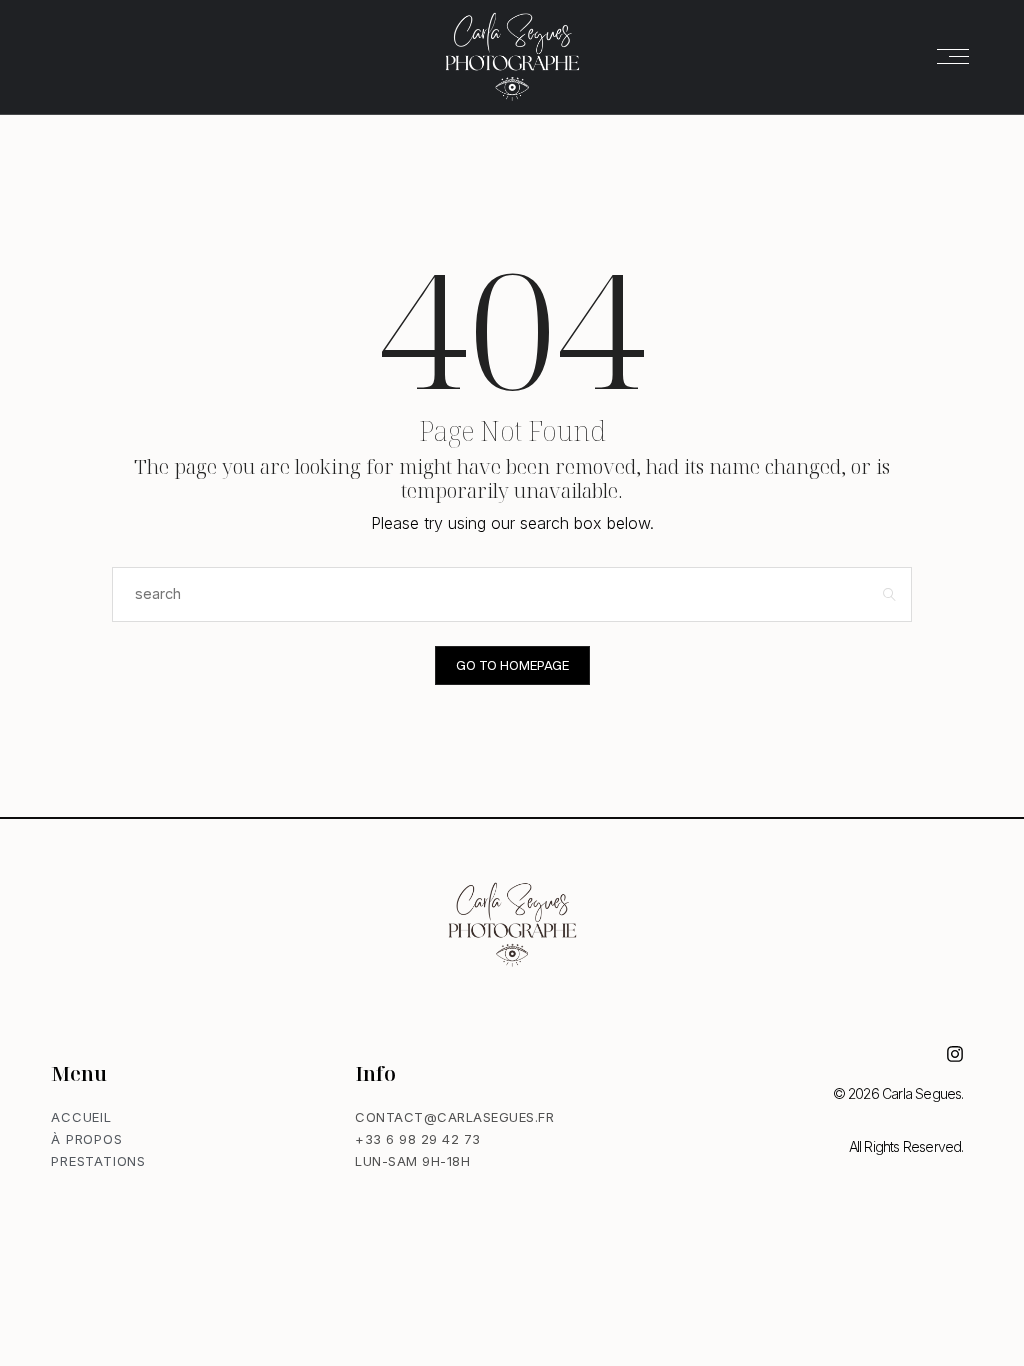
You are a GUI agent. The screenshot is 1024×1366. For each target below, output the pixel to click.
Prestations (98, 1161)
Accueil (81, 1117)
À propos (86, 1139)
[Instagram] (955, 1054)
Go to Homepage (512, 665)
